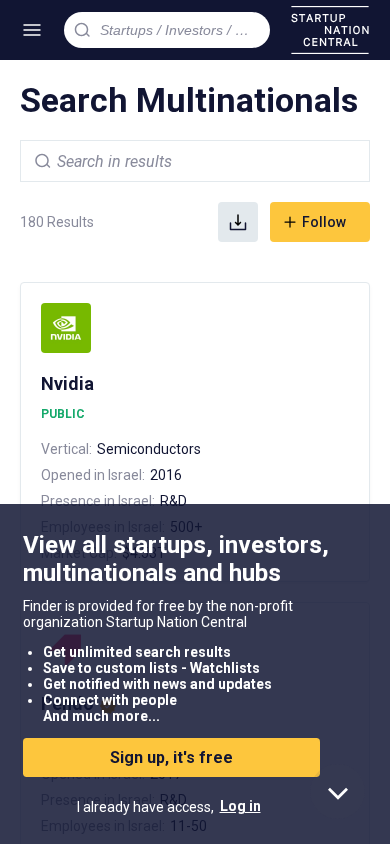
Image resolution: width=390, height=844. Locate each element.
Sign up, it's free (171, 757)
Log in (240, 806)
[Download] (238, 222)
